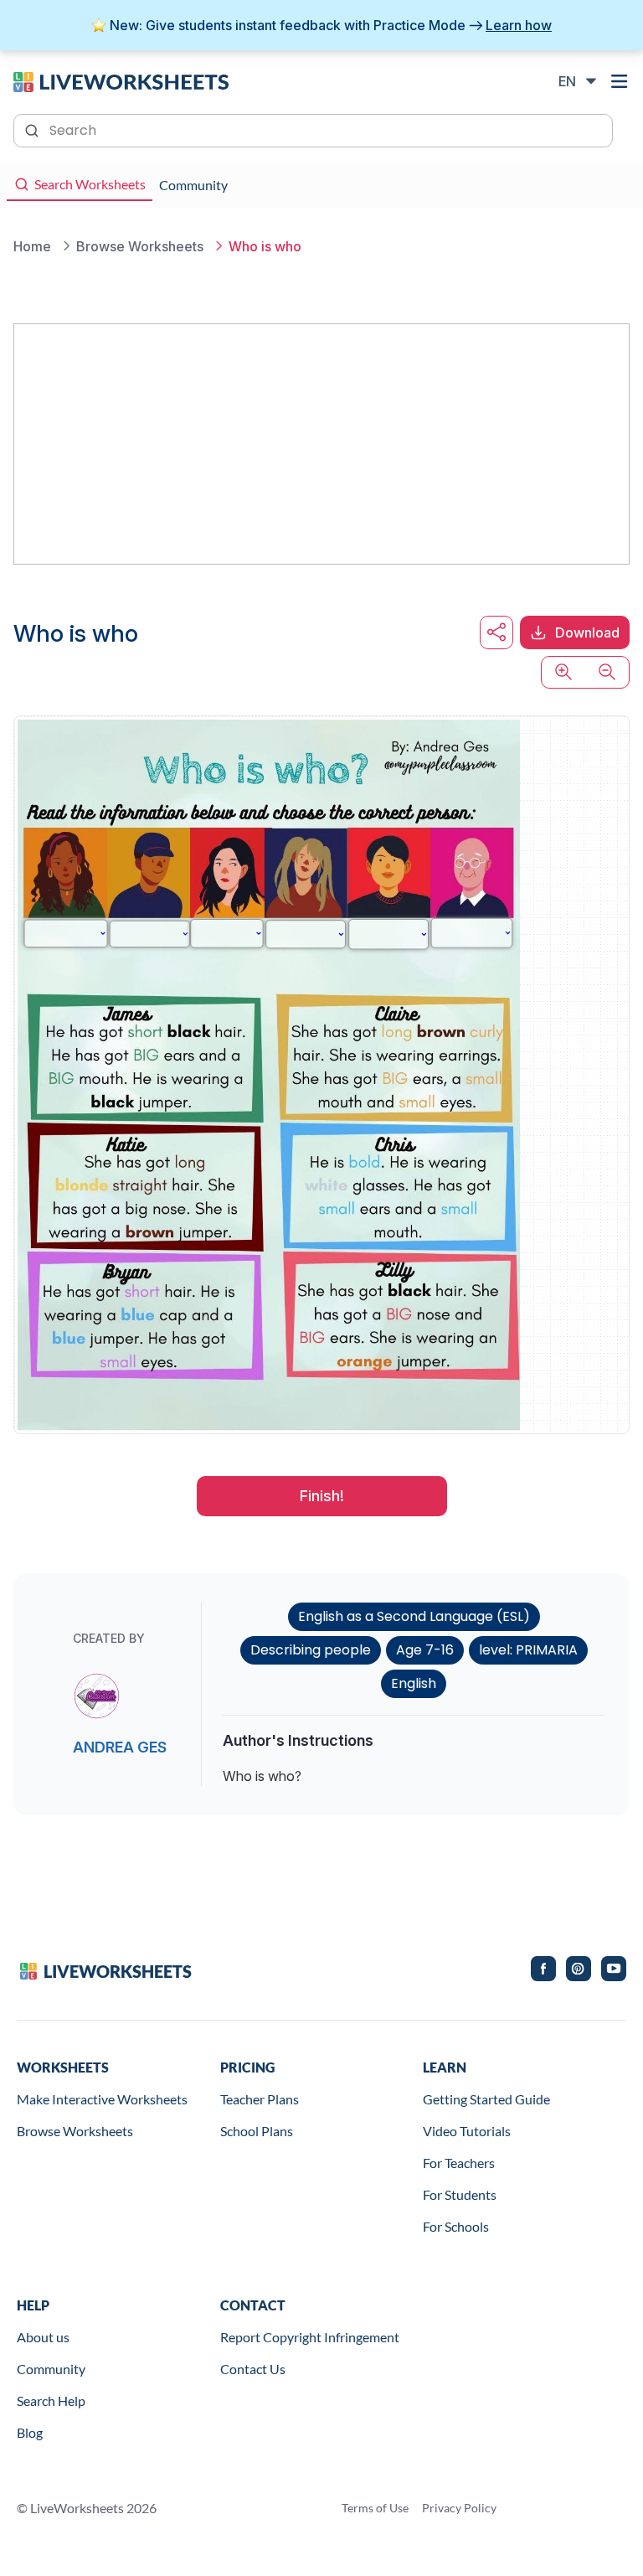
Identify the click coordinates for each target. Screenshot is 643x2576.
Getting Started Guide (486, 2099)
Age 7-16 (425, 1650)
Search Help (51, 2400)
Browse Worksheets (75, 2131)
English (414, 1683)
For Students (460, 2194)
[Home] (121, 80)
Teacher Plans (260, 2099)
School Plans (257, 2131)
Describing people (311, 1650)
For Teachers (459, 2163)
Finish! (322, 1496)
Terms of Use (375, 2508)
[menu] (620, 81)
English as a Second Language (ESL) (414, 1616)
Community (51, 2369)
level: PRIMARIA (528, 1650)
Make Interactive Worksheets (102, 2099)
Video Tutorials (467, 2131)
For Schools (456, 2226)
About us (43, 2337)
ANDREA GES (120, 1747)
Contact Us (253, 2369)
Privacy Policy (459, 2508)
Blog (30, 2432)
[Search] (33, 129)
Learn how (519, 25)
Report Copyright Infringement (310, 2337)
